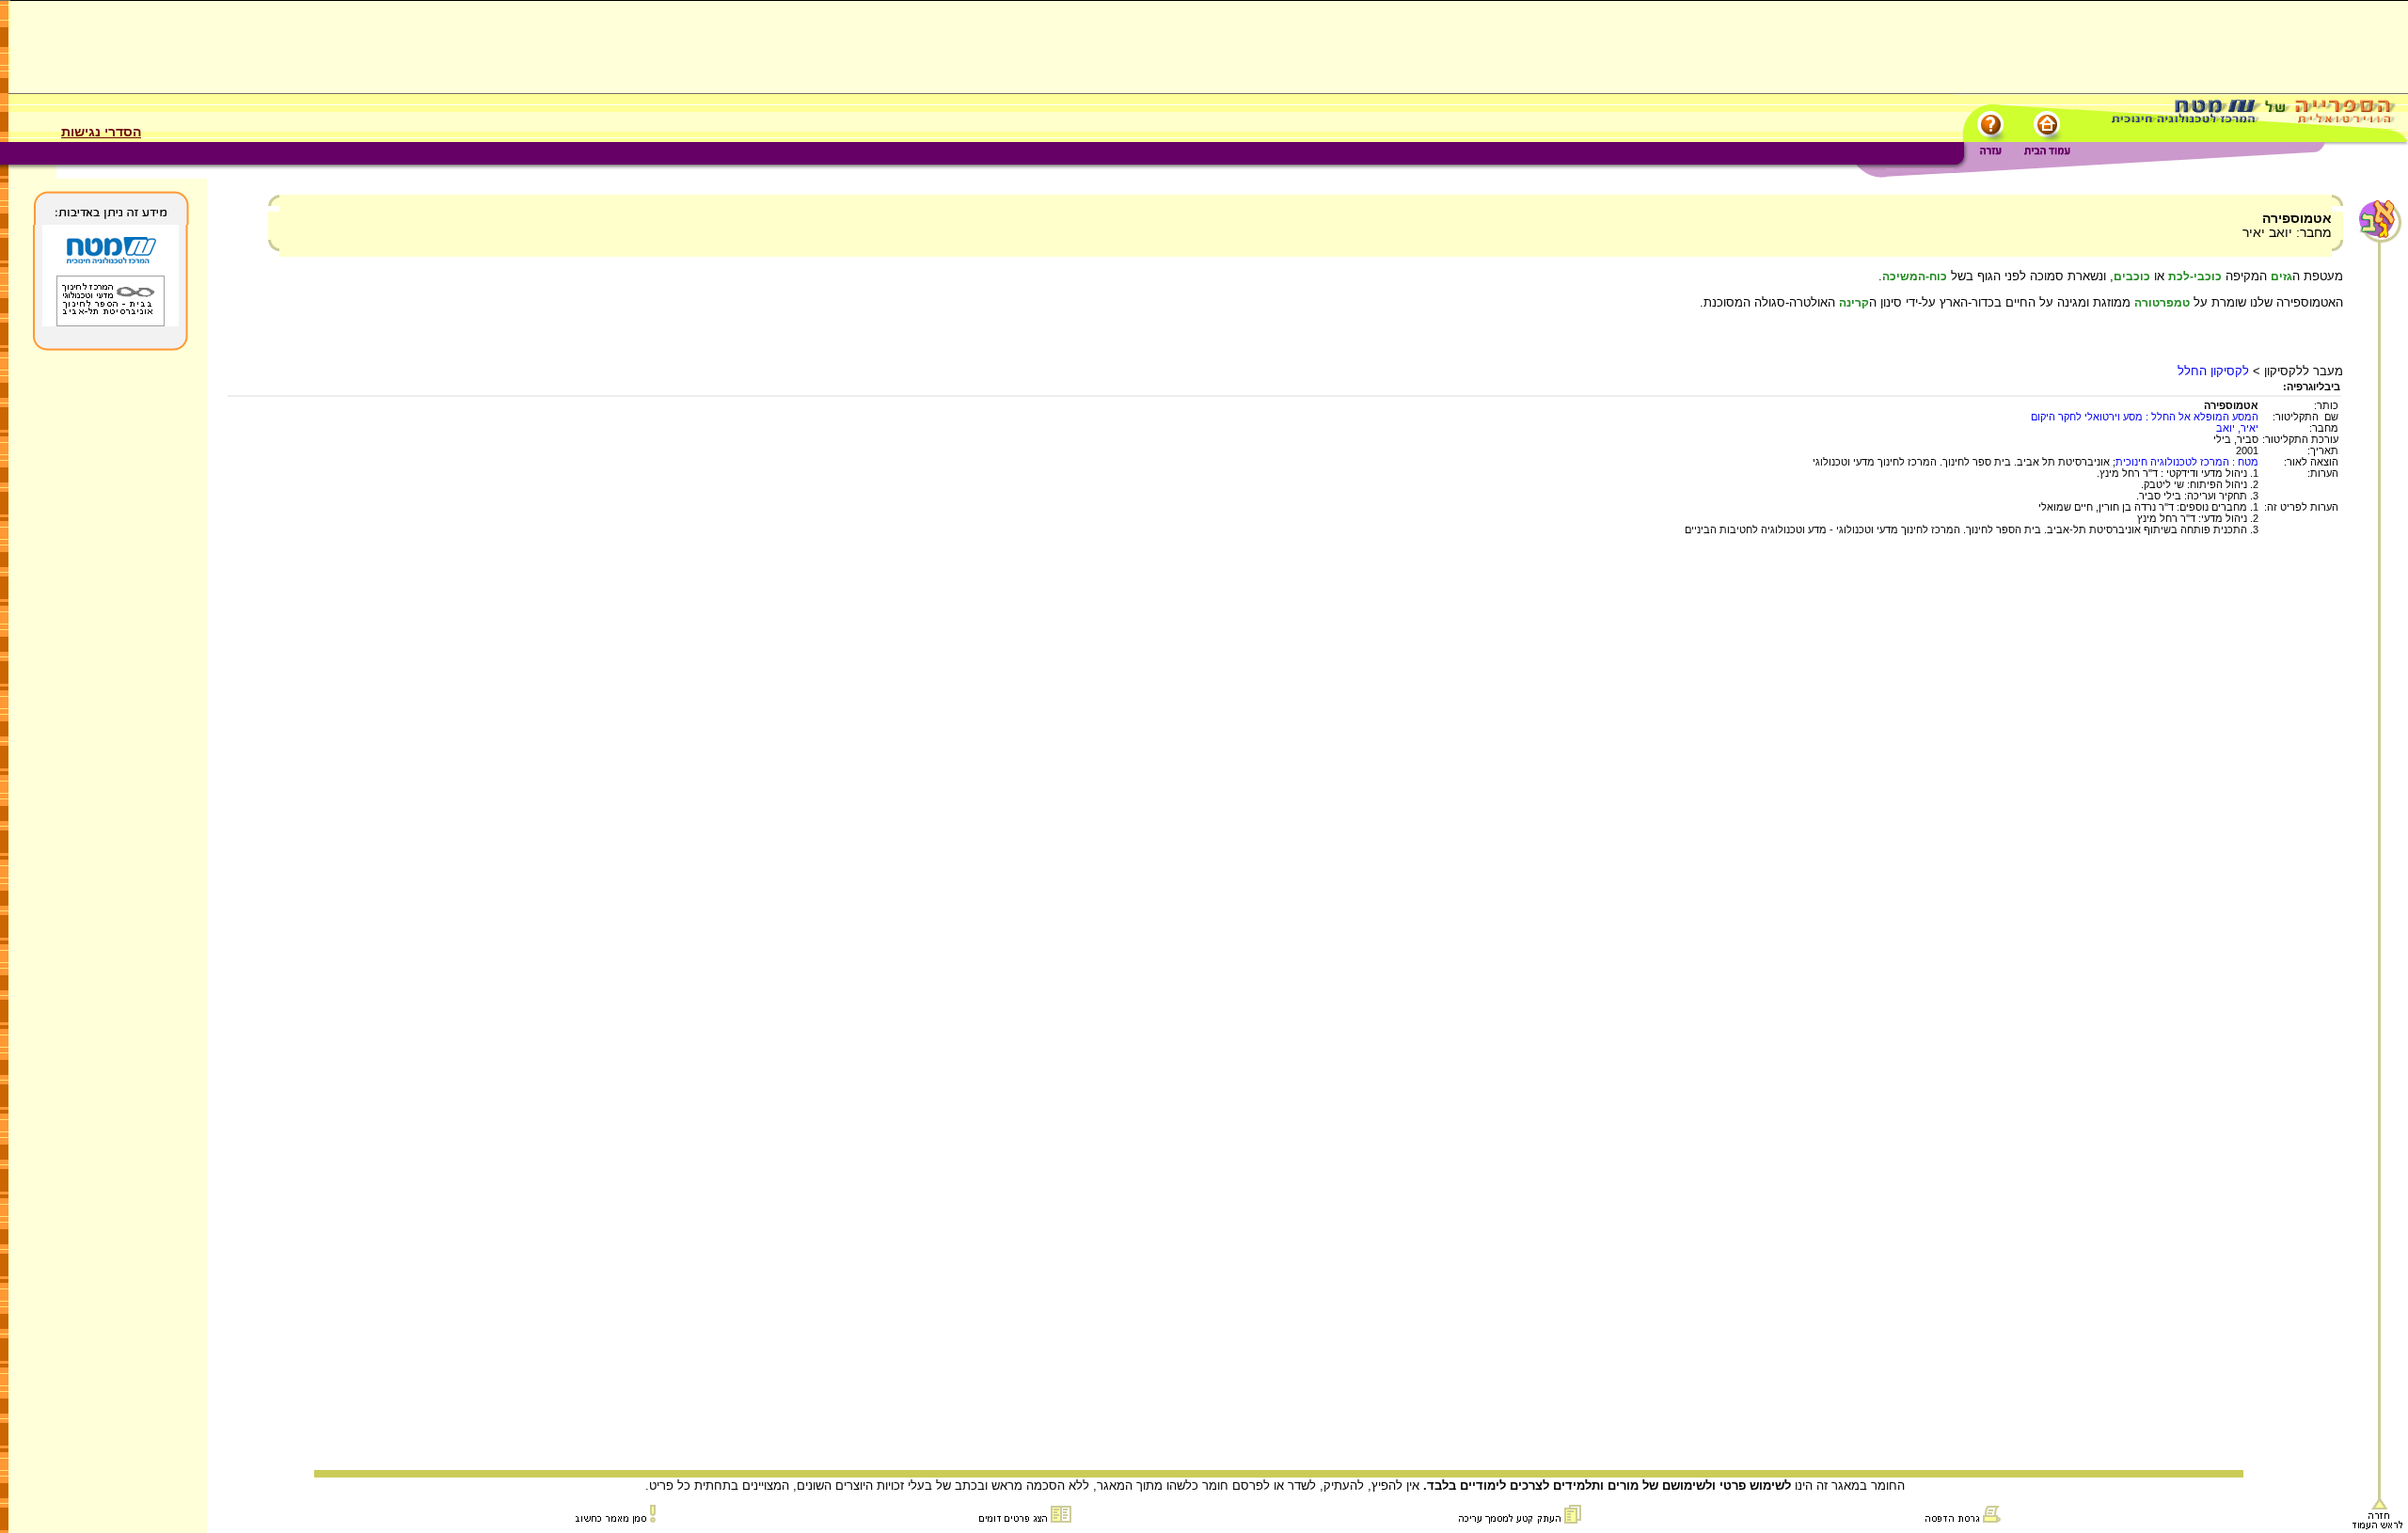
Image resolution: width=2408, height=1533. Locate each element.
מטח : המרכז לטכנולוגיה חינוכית (2187, 462)
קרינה (1854, 303)
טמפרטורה (2162, 303)
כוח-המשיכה (1915, 277)
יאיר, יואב (2237, 428)
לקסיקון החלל (2213, 371)
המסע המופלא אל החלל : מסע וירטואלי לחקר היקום (2145, 417)
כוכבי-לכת (2195, 277)
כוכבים (2132, 277)
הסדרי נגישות (101, 132)
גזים (2281, 277)
